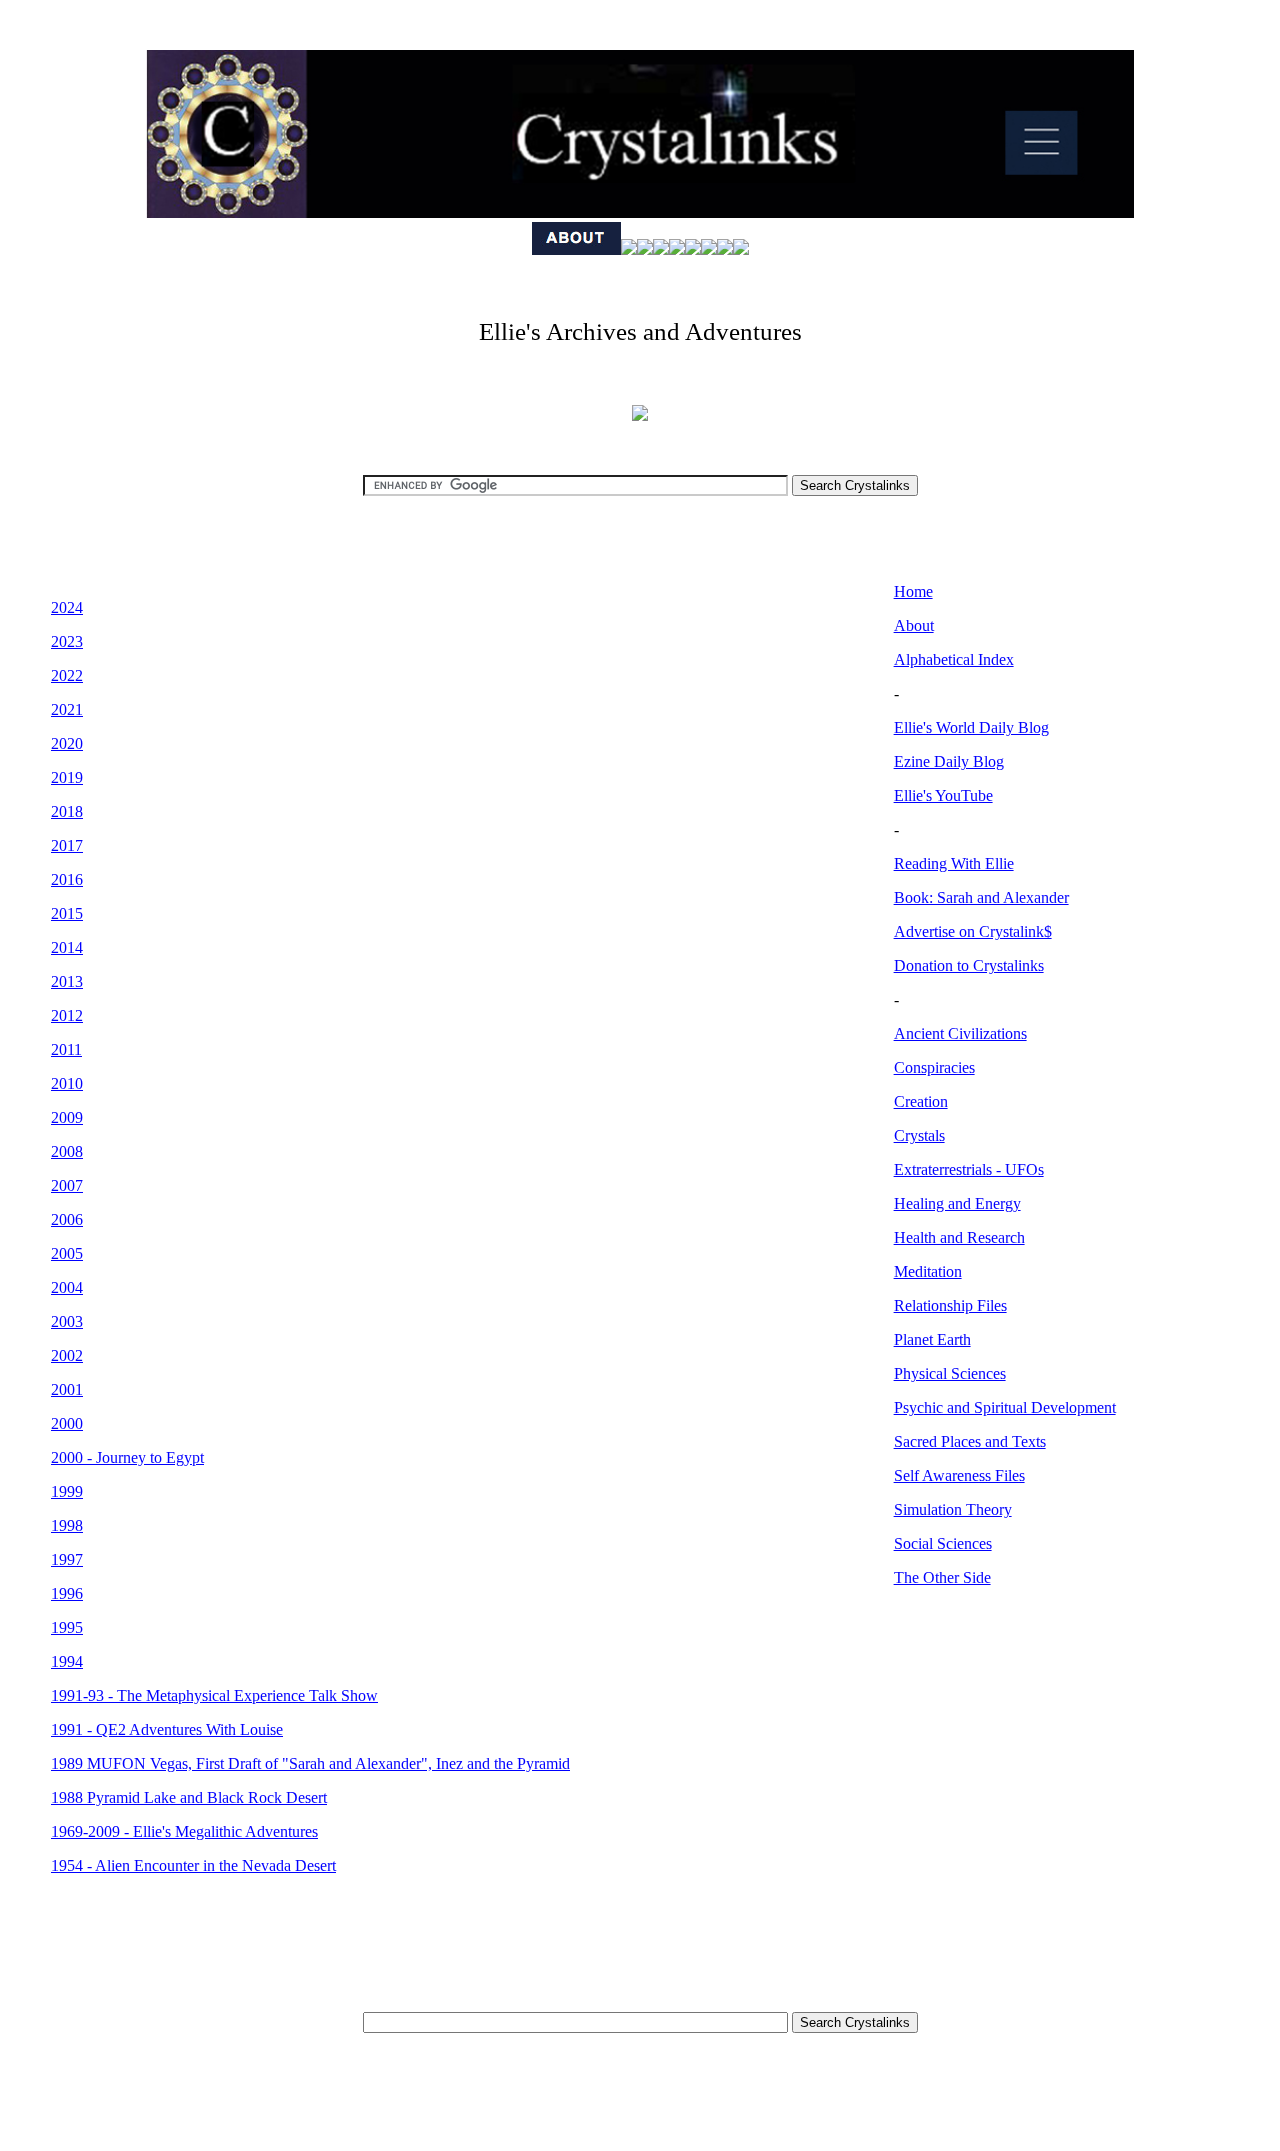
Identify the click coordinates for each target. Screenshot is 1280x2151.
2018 (67, 811)
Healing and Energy (957, 1203)
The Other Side (942, 1577)
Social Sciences (943, 1543)
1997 (67, 1559)
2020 (67, 743)
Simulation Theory (953, 1509)
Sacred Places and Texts (970, 1441)
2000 (67, 1423)
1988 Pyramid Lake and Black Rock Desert (189, 1797)
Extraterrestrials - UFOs (969, 1169)
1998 (67, 1525)
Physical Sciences (950, 1373)
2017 (67, 845)
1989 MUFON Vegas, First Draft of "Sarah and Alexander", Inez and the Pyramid (310, 1763)
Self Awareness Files (959, 1475)
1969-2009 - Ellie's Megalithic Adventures (184, 1831)
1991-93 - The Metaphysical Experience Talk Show (214, 1695)
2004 (67, 1287)
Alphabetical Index (954, 659)
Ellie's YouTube (943, 795)
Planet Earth (932, 1339)
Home (913, 591)
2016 (67, 879)
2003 (67, 1321)
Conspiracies (934, 1067)
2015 (67, 913)
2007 (67, 1185)
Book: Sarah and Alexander (981, 897)
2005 (67, 1253)
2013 (67, 981)
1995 (67, 1627)
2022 (67, 675)
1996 (67, 1593)
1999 (67, 1491)
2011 (66, 1049)
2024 (67, 607)
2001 (67, 1389)
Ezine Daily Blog (949, 761)
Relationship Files (950, 1305)
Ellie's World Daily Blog (971, 727)
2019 (67, 777)
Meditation (928, 1271)
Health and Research (959, 1237)
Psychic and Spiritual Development (1005, 1407)
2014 (67, 947)
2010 (67, 1083)
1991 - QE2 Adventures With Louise (167, 1729)
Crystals (919, 1135)
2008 (67, 1151)
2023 (67, 641)
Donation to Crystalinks (969, 965)
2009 (67, 1117)
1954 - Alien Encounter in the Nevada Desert (193, 1865)
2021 (67, 709)
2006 (67, 1219)
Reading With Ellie (954, 863)
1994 (67, 1661)
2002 (67, 1355)
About (914, 625)
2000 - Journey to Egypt (127, 1457)
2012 (67, 1015)
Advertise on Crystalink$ (973, 931)
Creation (921, 1101)
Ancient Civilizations (960, 1033)
